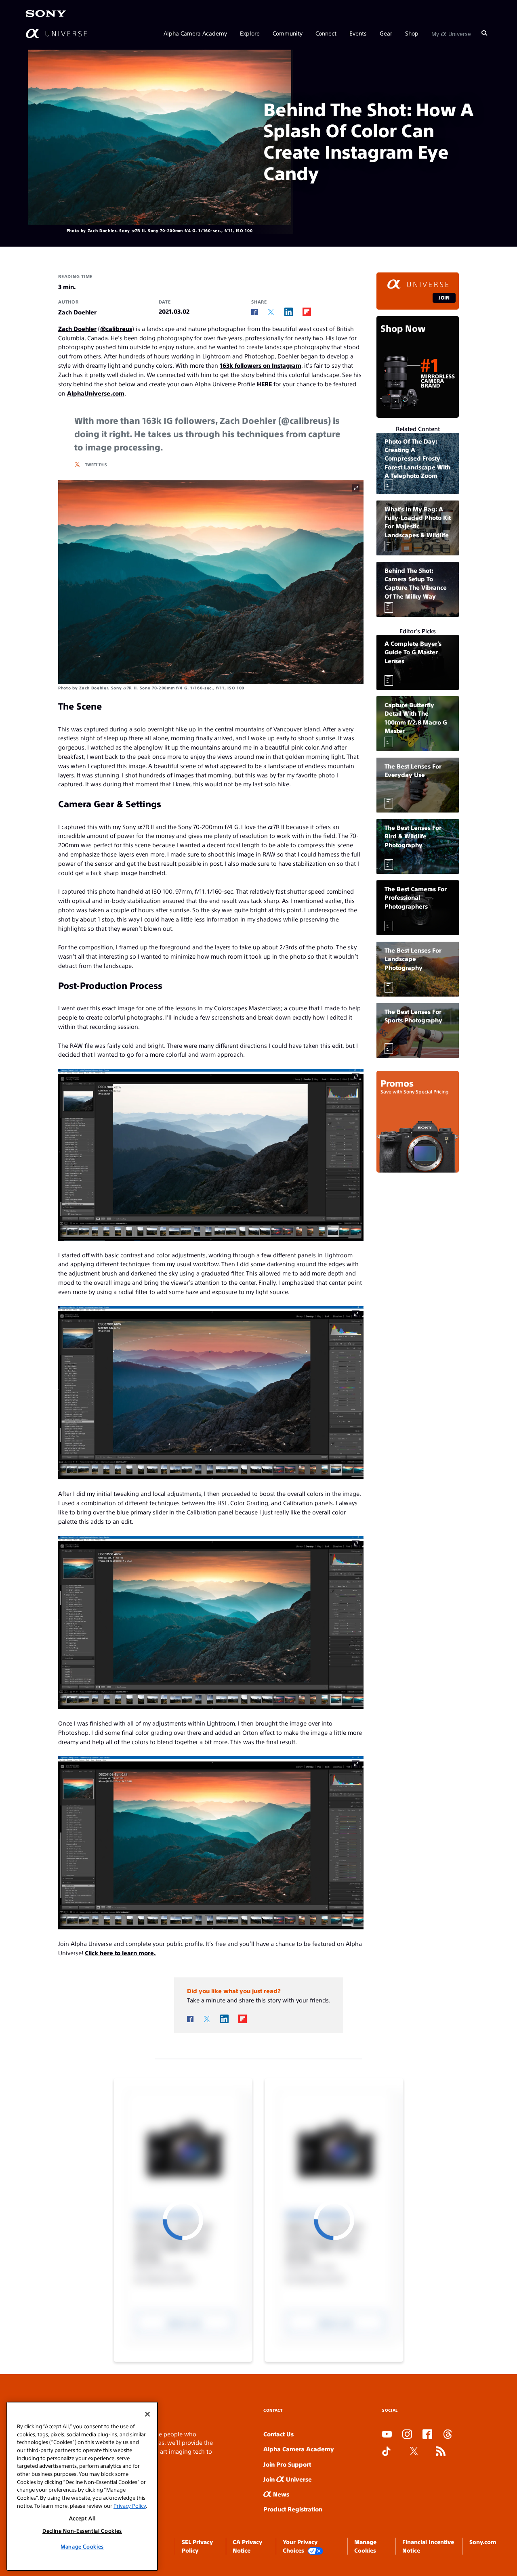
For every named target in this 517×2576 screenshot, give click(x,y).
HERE (264, 384)
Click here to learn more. (120, 1953)
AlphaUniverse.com (96, 393)
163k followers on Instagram (261, 365)
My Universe (451, 33)
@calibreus (116, 328)
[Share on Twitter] (271, 312)
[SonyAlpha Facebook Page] (427, 2435)
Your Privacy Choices (300, 2546)
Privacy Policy (130, 2506)
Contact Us (278, 2434)
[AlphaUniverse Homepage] (56, 33)
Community (288, 33)
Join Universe (288, 2479)
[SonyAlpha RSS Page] (441, 2452)
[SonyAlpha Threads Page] (448, 2435)
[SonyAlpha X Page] (414, 2452)
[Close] (147, 2414)
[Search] (484, 33)
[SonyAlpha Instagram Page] (407, 2435)
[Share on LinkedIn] (289, 312)
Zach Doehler (77, 328)
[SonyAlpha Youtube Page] (387, 2435)
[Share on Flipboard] (307, 312)
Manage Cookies (82, 2546)
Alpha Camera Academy (195, 33)
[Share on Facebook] (254, 312)
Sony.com (483, 2542)
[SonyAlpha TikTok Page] (386, 2452)
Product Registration (293, 2509)
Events (358, 33)
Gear (386, 33)
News (280, 2494)
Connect (326, 33)
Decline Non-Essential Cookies (82, 2531)
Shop (412, 33)
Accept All (82, 2518)
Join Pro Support (287, 2464)
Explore (250, 33)
